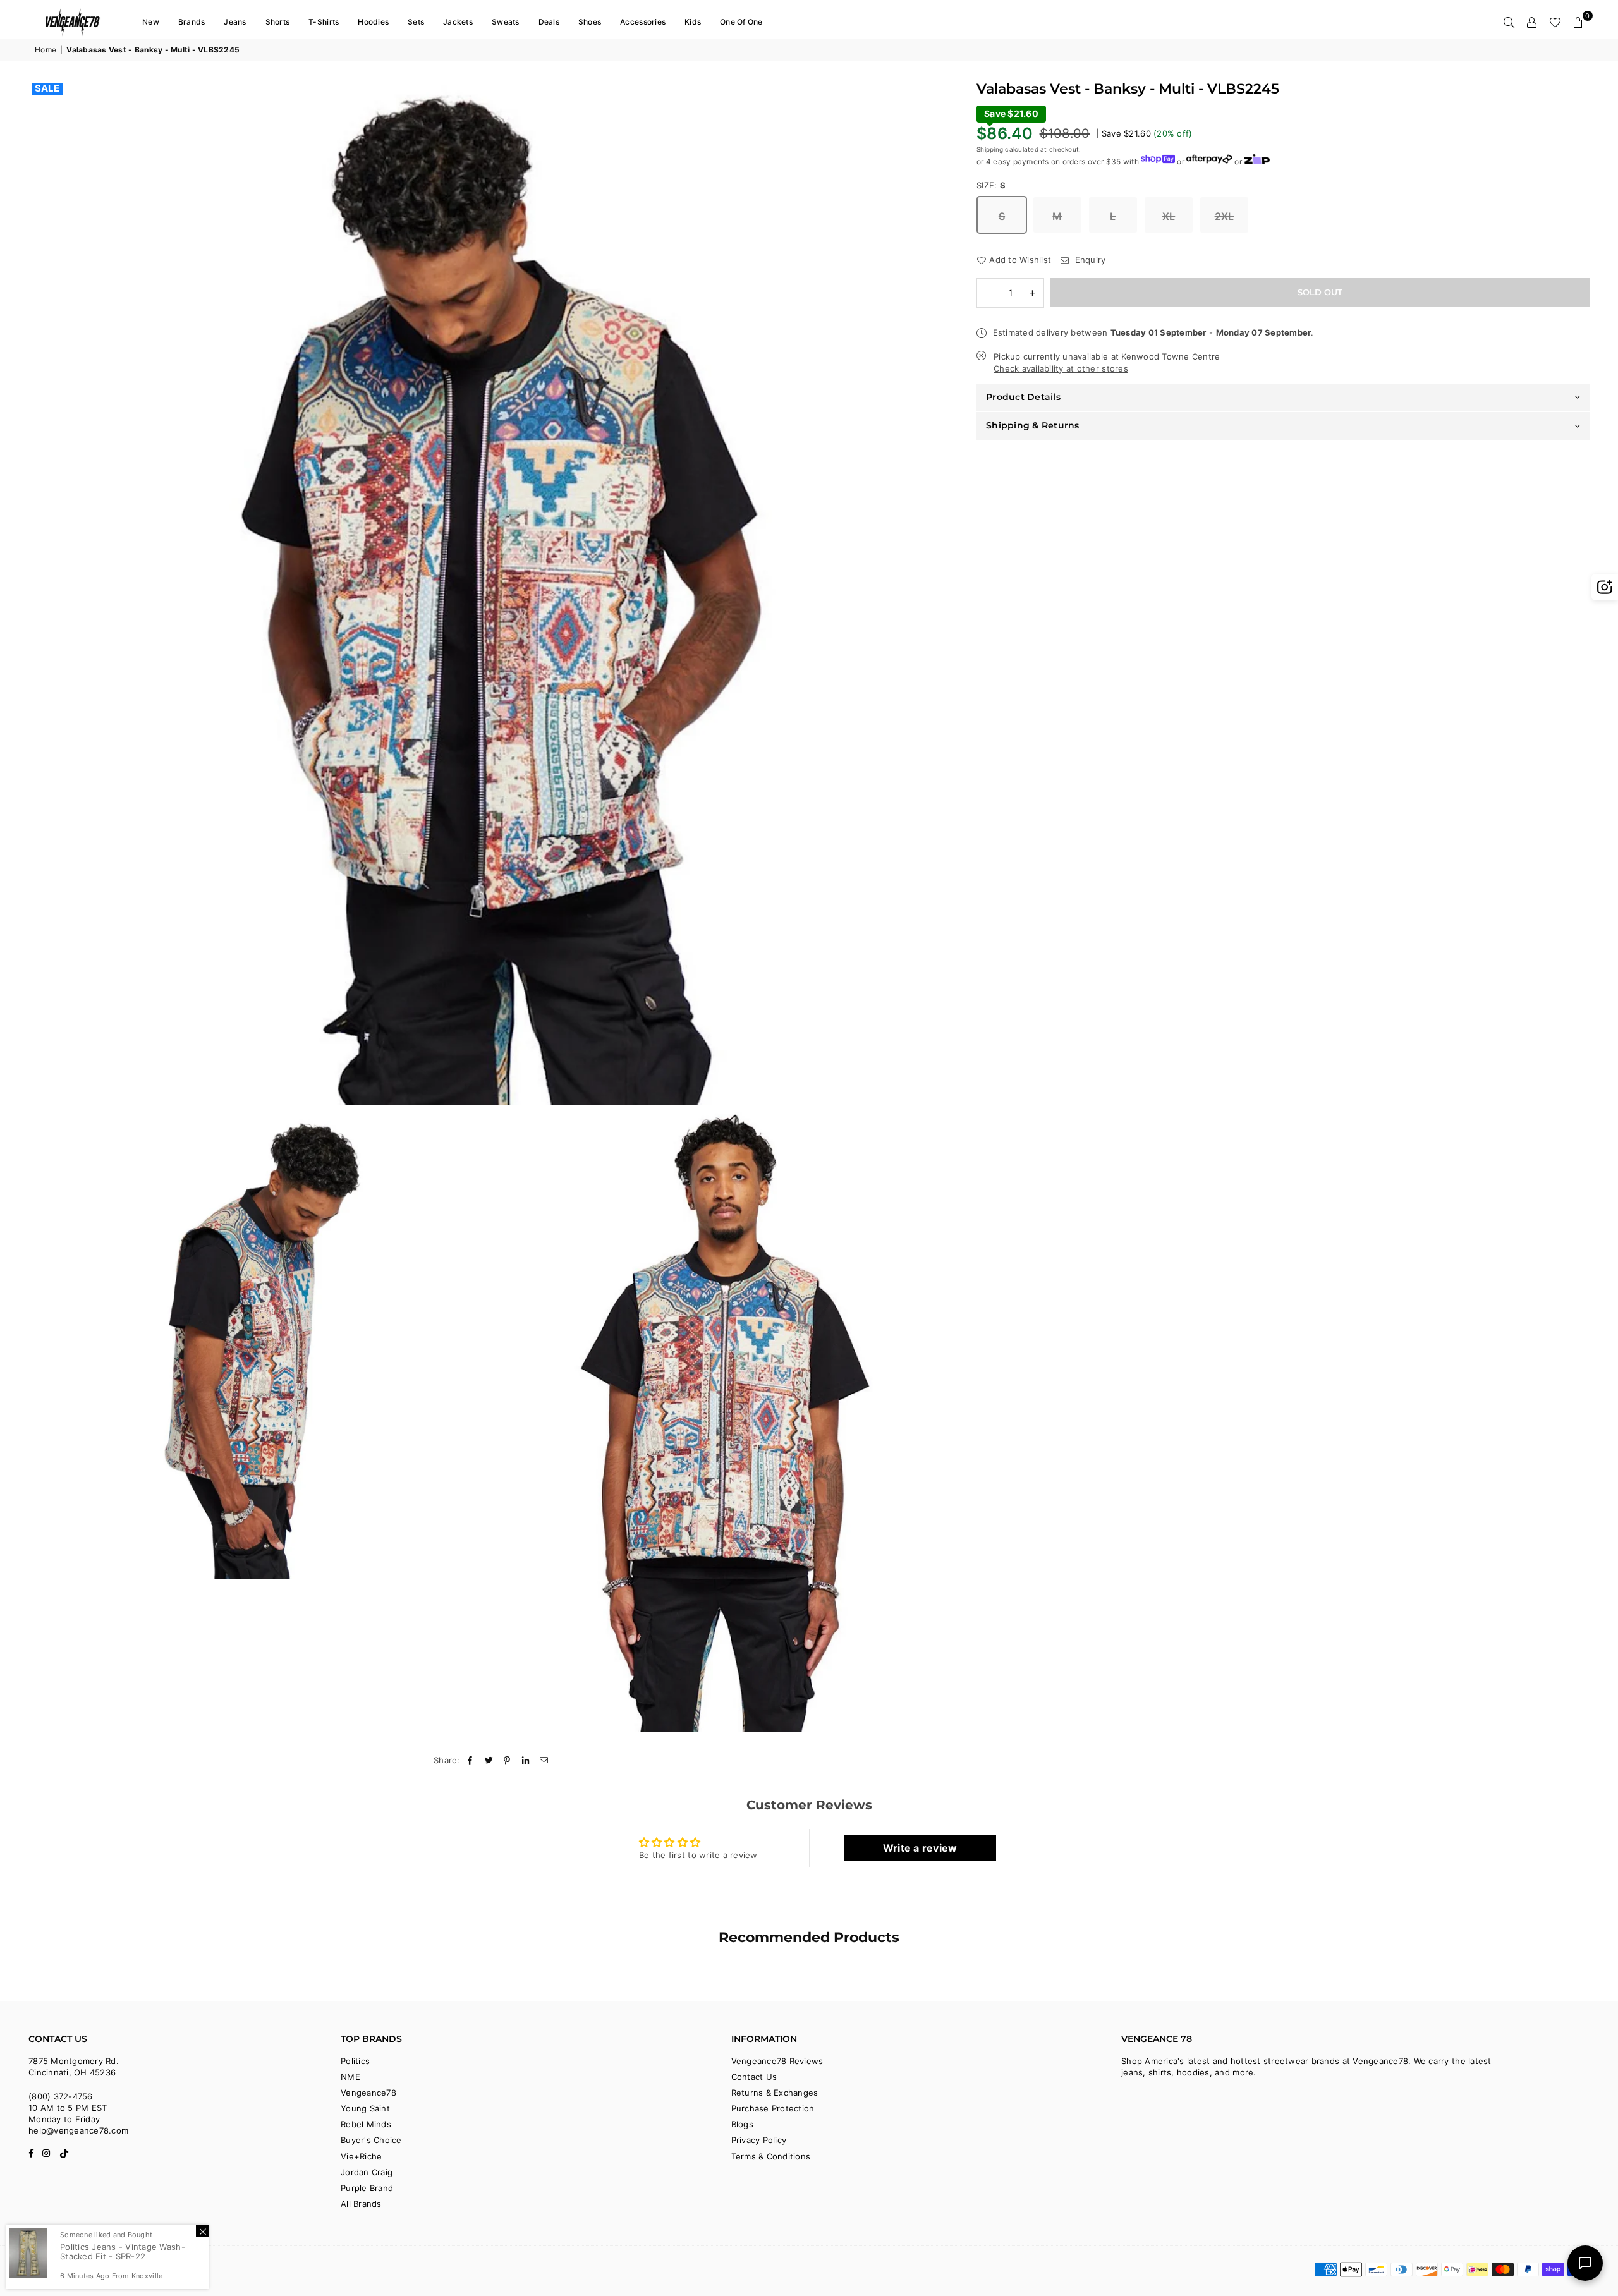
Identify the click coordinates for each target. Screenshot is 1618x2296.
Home (46, 50)
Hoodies (373, 22)
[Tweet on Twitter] (489, 1760)
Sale (47, 88)
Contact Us (754, 2077)
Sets (416, 22)
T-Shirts (324, 22)
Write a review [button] (920, 1848)
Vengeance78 (368, 2093)
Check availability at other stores (1061, 368)
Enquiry (1089, 260)
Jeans (235, 22)
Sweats (506, 22)
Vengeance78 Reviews (777, 2061)
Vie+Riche (361, 2156)
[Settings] (1532, 22)
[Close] (202, 2231)
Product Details (1023, 397)
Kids (693, 22)
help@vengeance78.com (78, 2130)
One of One (741, 22)
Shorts (278, 22)
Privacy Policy (759, 2140)
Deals (549, 22)
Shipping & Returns (1033, 425)
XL (1169, 216)
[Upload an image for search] (1605, 587)
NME (350, 2077)
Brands (192, 22)
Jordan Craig (367, 2172)
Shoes (590, 22)
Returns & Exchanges (775, 2093)
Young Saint (365, 2108)
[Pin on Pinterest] (507, 1760)
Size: (991, 185)
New (151, 22)
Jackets (458, 22)
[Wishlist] (1555, 22)
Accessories (643, 22)
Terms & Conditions (771, 2156)
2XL (1225, 216)
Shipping (990, 149)
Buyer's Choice (371, 2140)
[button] (1578, 22)
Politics (355, 2061)
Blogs (742, 2124)
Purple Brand (367, 2188)
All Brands (361, 2204)
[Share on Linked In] (526, 1760)
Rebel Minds (366, 2124)
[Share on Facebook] (471, 1760)
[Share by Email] (544, 1760)
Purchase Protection (773, 2108)
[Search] (1509, 22)
